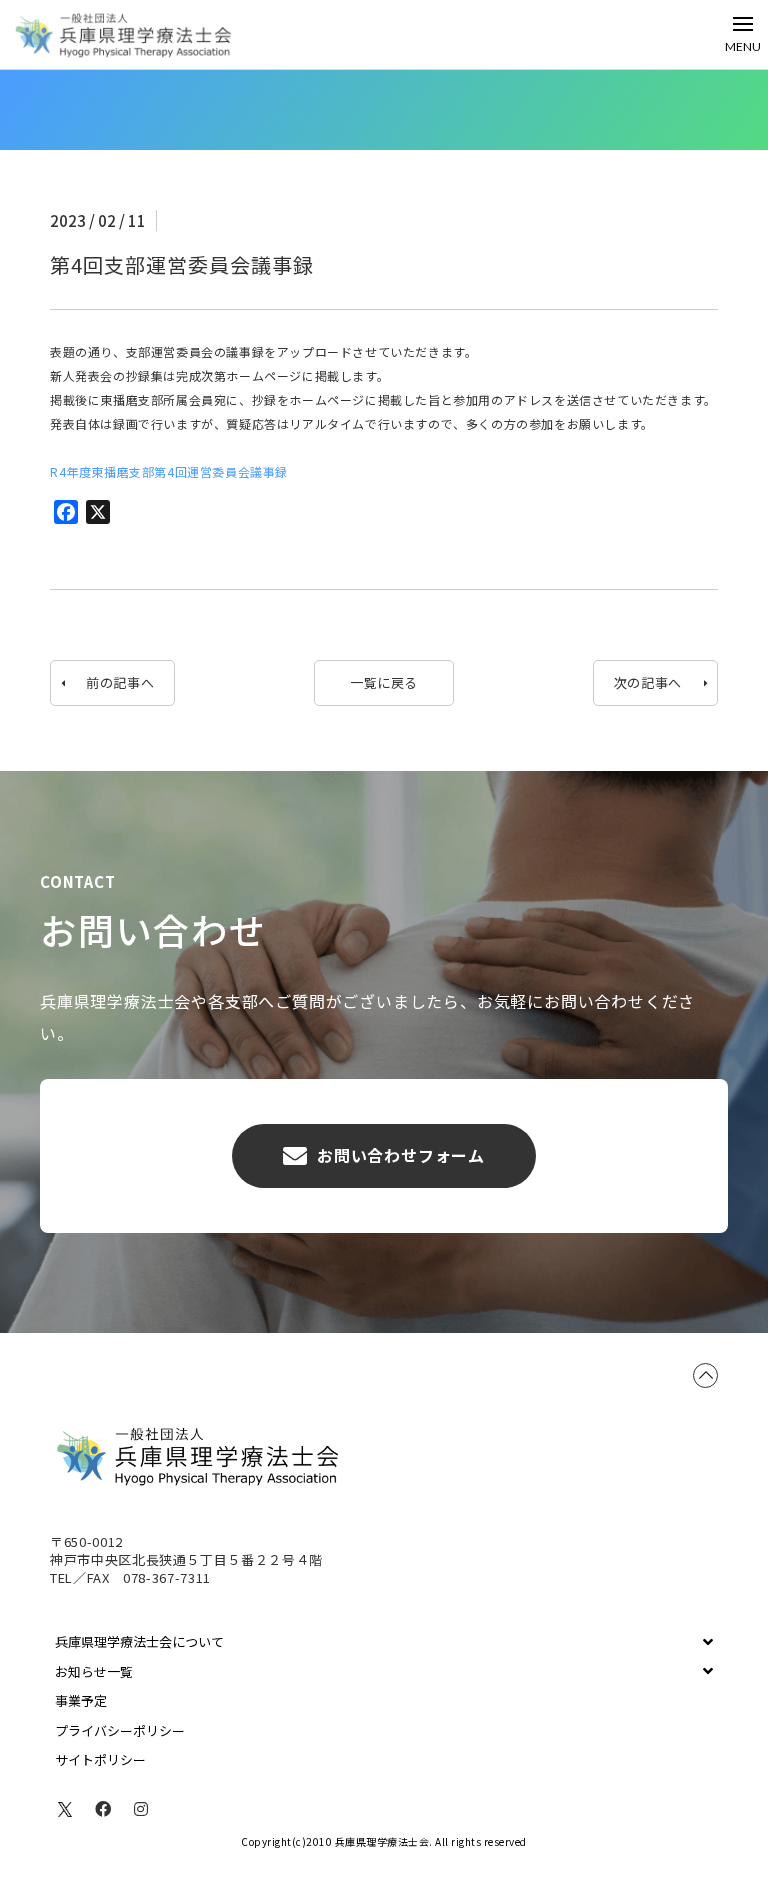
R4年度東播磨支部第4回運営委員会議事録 (169, 471)
